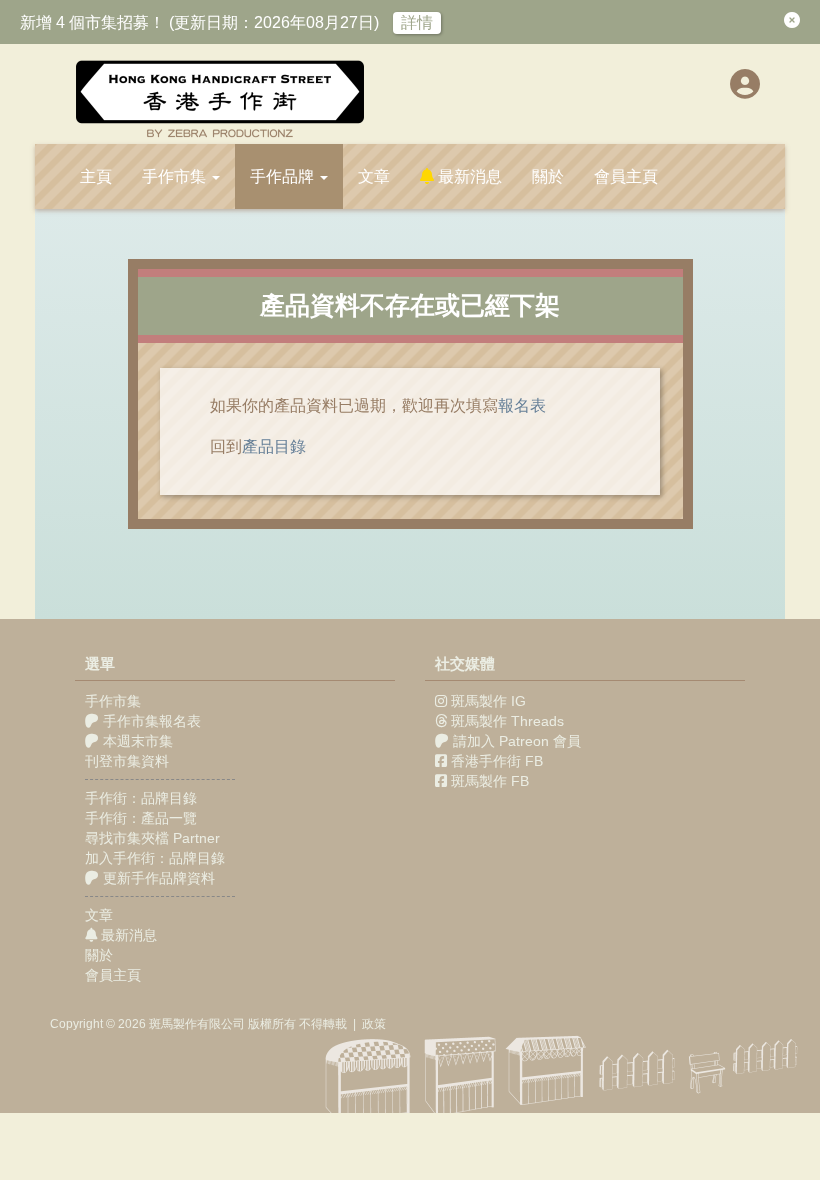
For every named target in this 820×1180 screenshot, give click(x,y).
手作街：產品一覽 (141, 818)
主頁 (96, 176)
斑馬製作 (173, 1024)
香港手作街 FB (497, 761)
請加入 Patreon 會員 (517, 741)
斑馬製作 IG (488, 701)
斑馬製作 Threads (507, 721)
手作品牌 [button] (284, 176)
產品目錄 (274, 446)
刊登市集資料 (127, 761)
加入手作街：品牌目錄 (155, 858)
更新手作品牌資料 (157, 878)
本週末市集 (136, 741)
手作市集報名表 (150, 721)
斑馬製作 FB (490, 781)
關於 (548, 176)
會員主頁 (626, 176)
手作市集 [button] (176, 176)
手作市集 (113, 701)
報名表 (522, 405)
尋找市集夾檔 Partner (152, 838)
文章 (374, 176)
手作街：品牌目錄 (141, 798)
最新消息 (468, 176)
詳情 (417, 22)
